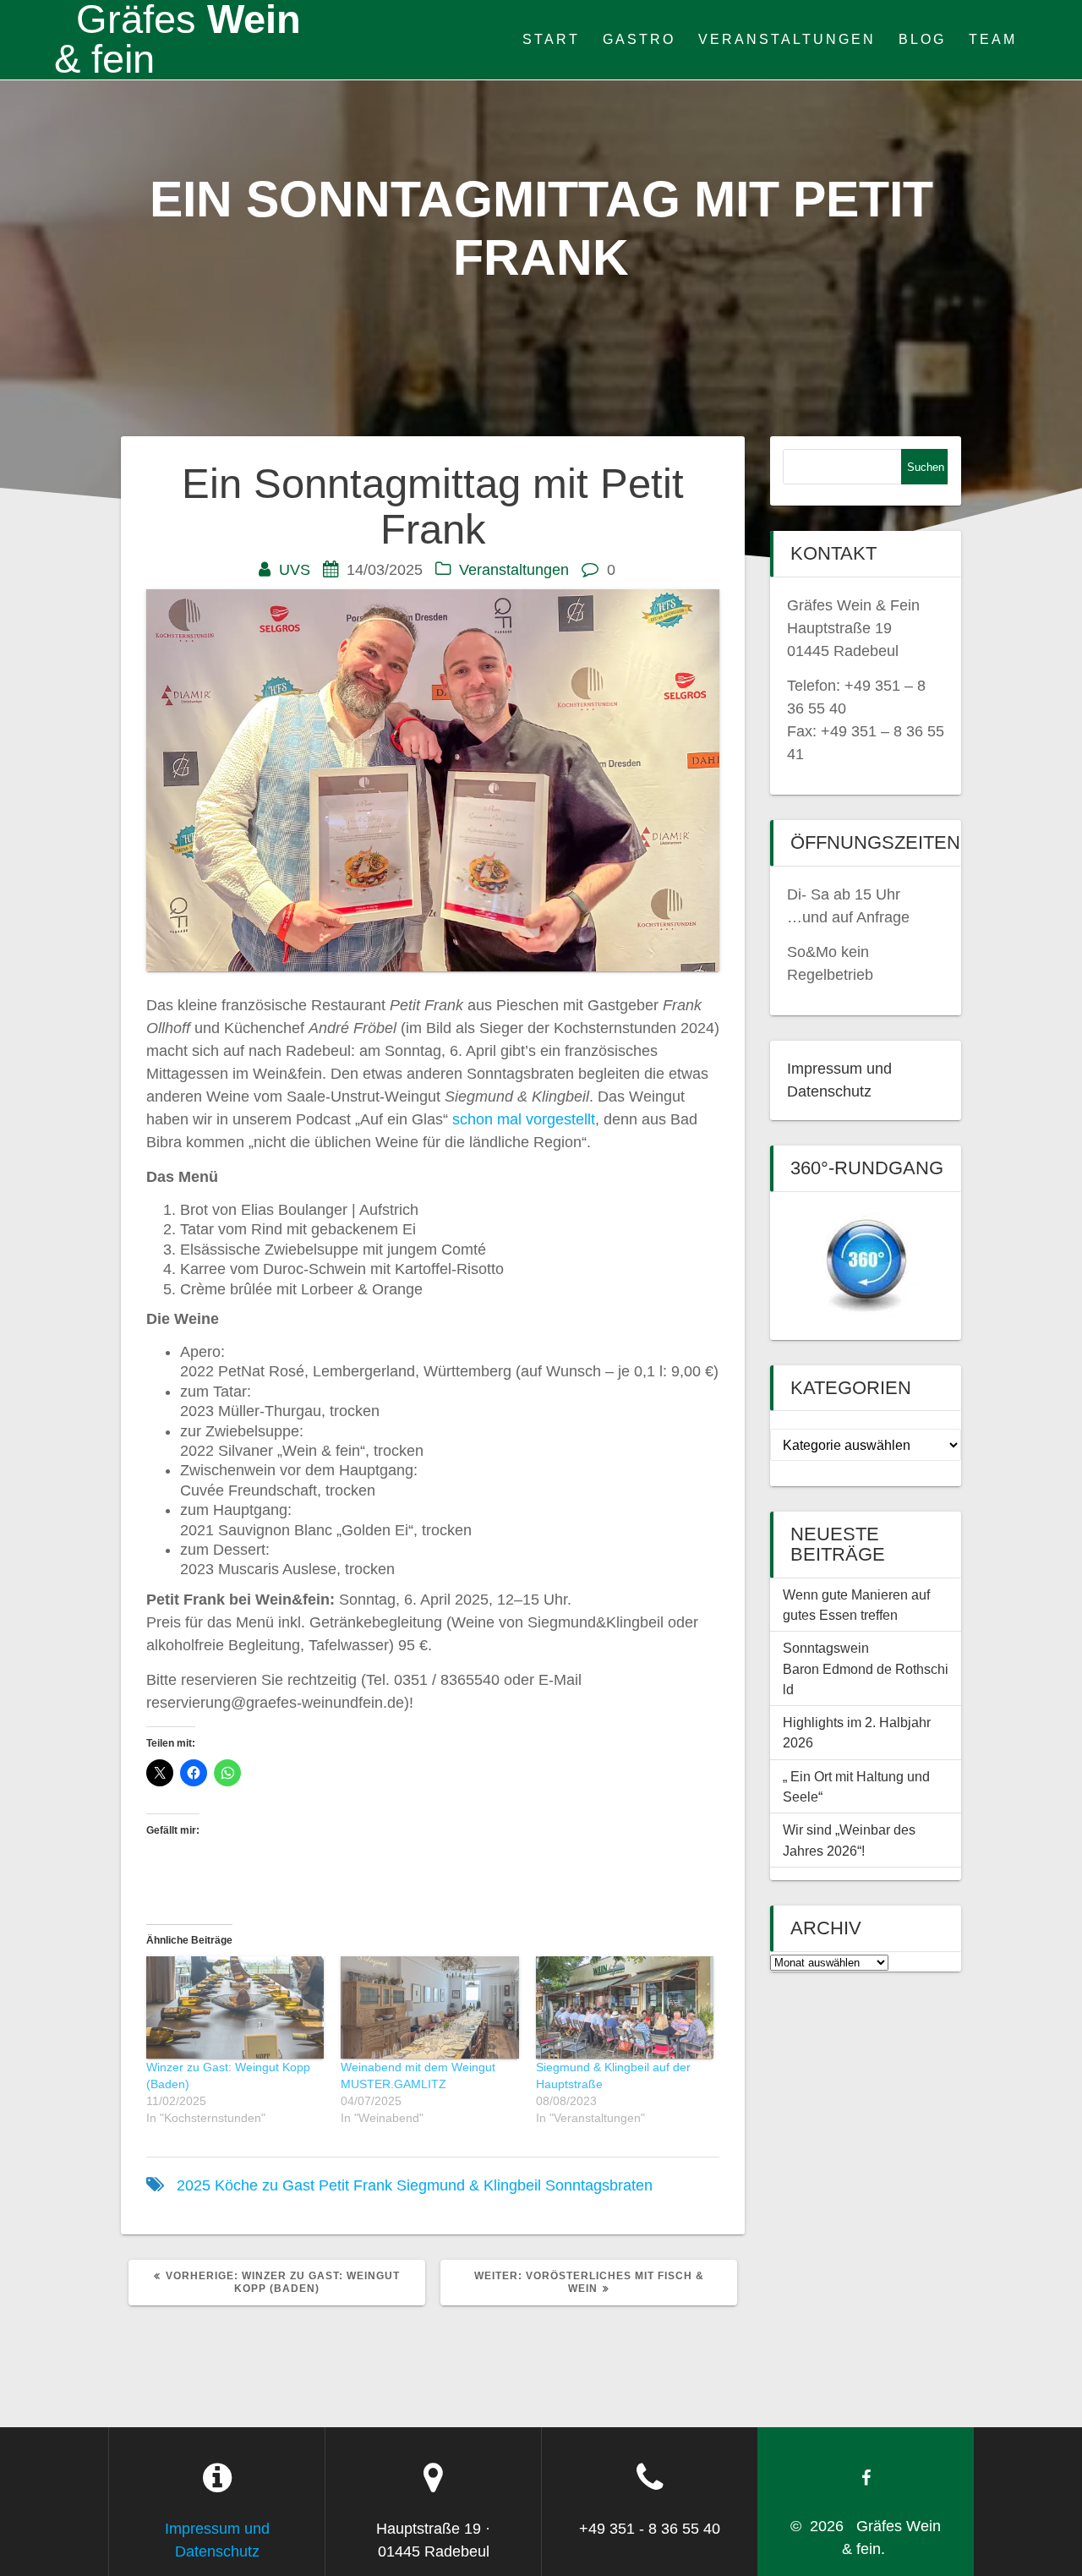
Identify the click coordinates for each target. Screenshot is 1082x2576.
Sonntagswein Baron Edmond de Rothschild (866, 1668)
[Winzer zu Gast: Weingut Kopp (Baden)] (235, 2007)
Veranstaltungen (787, 39)
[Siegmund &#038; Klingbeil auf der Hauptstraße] (625, 2007)
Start (551, 39)
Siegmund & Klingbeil (469, 2185)
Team (993, 39)
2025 (194, 2185)
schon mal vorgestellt (524, 1119)
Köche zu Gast (265, 2185)
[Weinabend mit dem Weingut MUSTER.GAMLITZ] (429, 2007)
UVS (295, 570)
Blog (922, 39)
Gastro (639, 39)
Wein (178, 40)
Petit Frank (355, 2185)
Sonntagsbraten (599, 2185)
